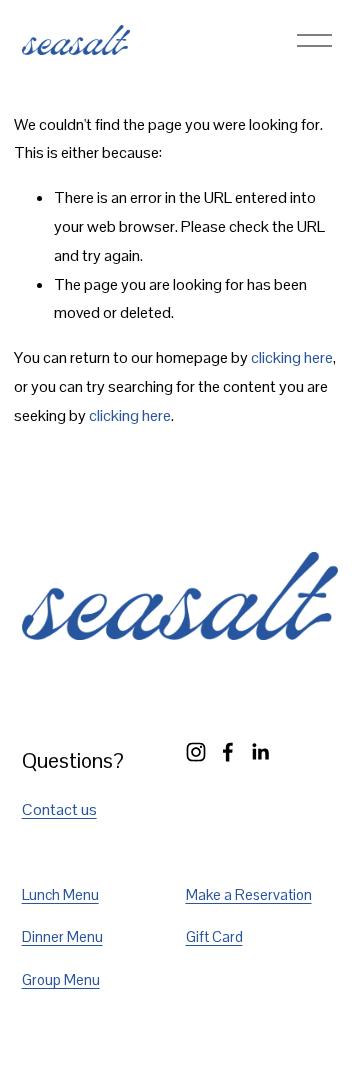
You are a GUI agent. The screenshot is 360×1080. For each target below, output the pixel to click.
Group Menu (61, 979)
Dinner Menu (62, 936)
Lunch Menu (60, 894)
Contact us (59, 809)
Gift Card (214, 936)
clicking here (292, 357)
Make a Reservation (249, 894)
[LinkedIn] (260, 752)
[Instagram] (196, 752)
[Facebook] (228, 752)
